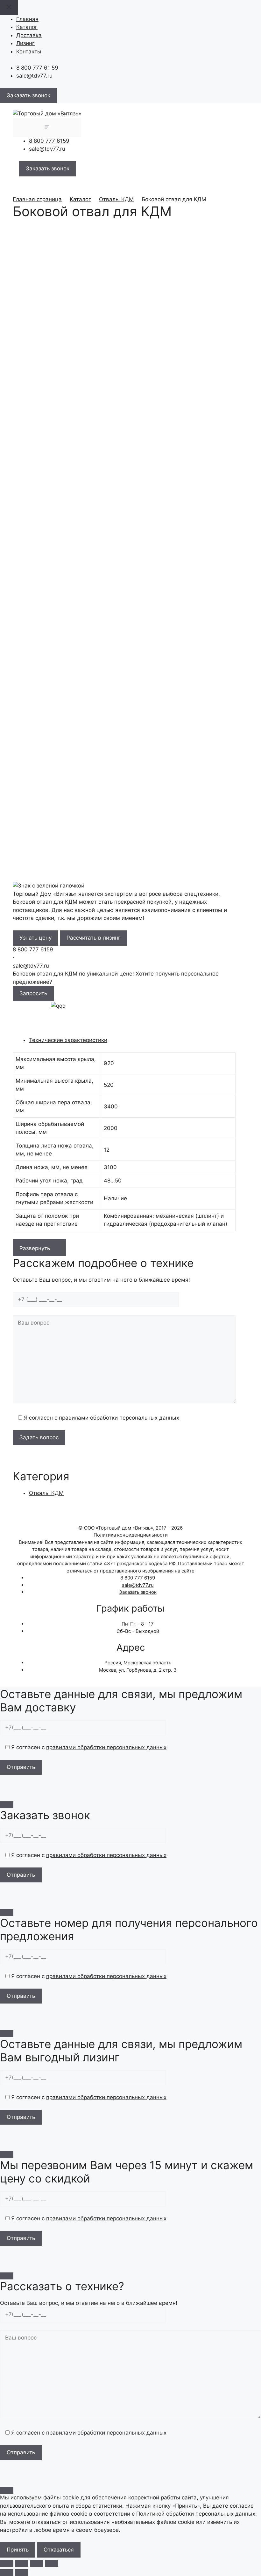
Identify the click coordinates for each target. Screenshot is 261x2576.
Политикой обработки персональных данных (196, 2514)
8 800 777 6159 (49, 141)
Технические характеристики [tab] (68, 1040)
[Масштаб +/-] (7, 2563)
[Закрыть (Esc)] (52, 2563)
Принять (18, 2550)
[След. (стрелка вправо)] (22, 2573)
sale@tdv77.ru (34, 76)
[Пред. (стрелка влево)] (7, 2573)
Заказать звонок (138, 1592)
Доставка (29, 35)
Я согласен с (101, 1418)
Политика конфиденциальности (131, 1535)
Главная (27, 19)
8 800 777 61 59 (37, 68)
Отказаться (59, 2550)
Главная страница (37, 199)
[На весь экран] (22, 2563)
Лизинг (25, 43)
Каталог (27, 27)
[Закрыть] (7, 1805)
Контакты (29, 51)
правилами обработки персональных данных (119, 1418)
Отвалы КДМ (116, 199)
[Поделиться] (37, 2563)
